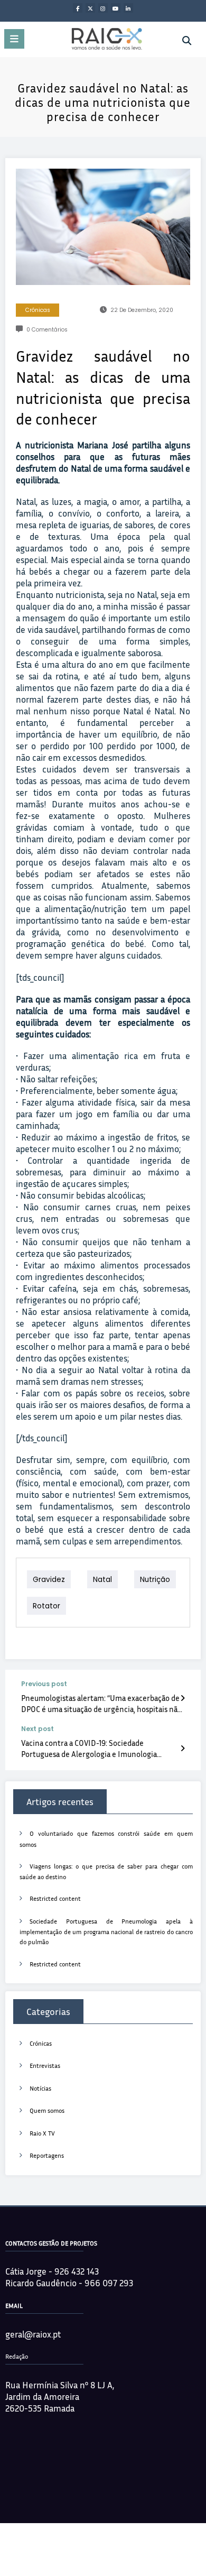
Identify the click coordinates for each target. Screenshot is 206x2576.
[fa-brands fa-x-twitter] (90, 8)
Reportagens (47, 2155)
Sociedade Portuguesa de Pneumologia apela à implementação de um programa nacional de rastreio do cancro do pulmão (106, 1932)
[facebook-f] (78, 8)
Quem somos (47, 2110)
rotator (46, 1606)
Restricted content (55, 1898)
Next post (38, 1729)
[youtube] (116, 8)
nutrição (155, 1579)
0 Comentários (47, 330)
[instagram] (103, 8)
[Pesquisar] (187, 41)
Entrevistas (45, 2066)
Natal (102, 1579)
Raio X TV (42, 2133)
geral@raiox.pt (33, 2334)
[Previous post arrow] (182, 1698)
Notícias (40, 2088)
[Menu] (14, 39)
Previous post (44, 1684)
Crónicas (38, 310)
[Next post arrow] (182, 1748)
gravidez (49, 1579)
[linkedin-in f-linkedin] (128, 8)
